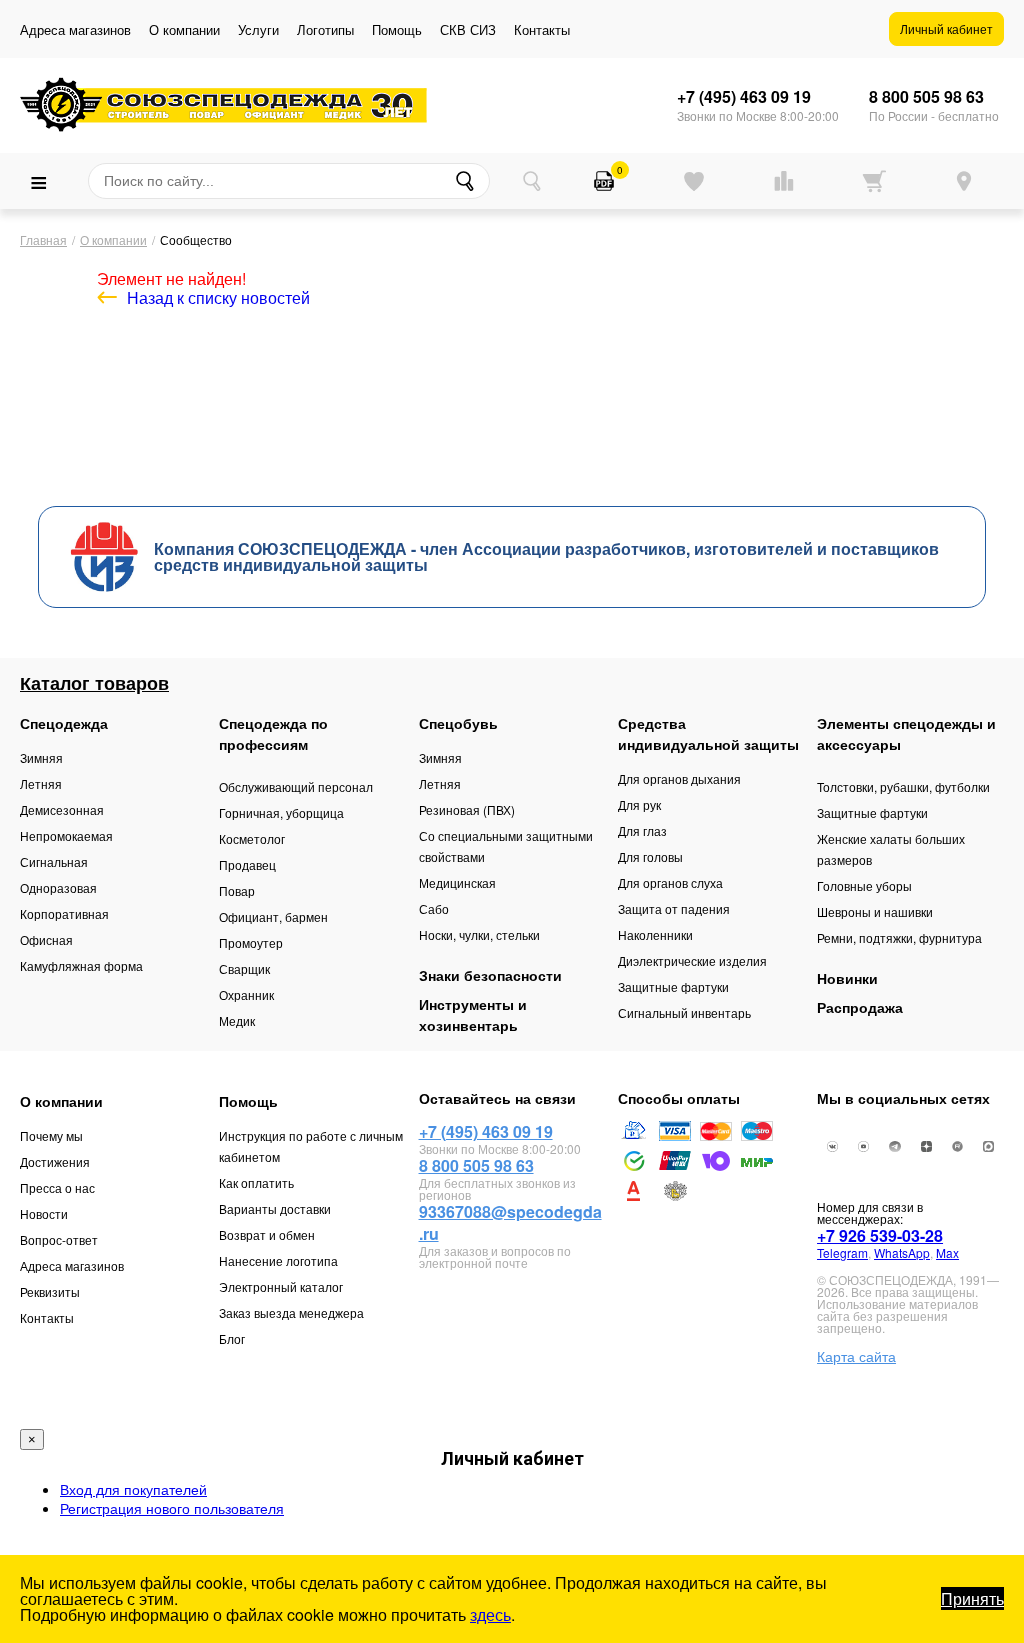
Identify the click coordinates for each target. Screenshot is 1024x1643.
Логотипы (325, 29)
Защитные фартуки (673, 986)
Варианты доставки (275, 1208)
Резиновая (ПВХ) (467, 809)
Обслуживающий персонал (296, 786)
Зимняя (41, 757)
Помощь (397, 29)
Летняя (41, 783)
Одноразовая (58, 887)
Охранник (246, 994)
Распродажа (860, 1007)
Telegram (842, 1252)
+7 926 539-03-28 (880, 1235)
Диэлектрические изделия (692, 960)
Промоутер (251, 942)
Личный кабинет (946, 28)
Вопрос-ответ (59, 1239)
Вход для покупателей (133, 1489)
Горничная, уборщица (281, 812)
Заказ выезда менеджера (291, 1312)
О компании (184, 29)
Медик (237, 1020)
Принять (972, 1598)
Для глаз (642, 830)
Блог (232, 1338)
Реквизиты (50, 1291)
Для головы (650, 856)
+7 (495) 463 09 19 (744, 97)
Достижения (55, 1161)
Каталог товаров (94, 683)
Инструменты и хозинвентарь (473, 1014)
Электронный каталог (281, 1286)
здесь (490, 1614)
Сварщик (244, 968)
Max (947, 1252)
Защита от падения (674, 908)
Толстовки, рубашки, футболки (903, 786)
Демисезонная (62, 809)
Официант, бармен (273, 916)
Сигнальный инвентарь (684, 1012)
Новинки (847, 978)
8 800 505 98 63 (926, 97)
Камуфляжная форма (81, 965)
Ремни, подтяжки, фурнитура (899, 937)
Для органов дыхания (679, 778)
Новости (44, 1213)
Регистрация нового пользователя (172, 1508)
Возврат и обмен (267, 1234)
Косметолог (252, 838)
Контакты (542, 29)
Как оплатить (256, 1182)
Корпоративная (64, 913)
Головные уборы (864, 885)
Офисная (46, 939)
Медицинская (457, 882)
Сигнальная (54, 861)
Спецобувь (458, 723)
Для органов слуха (670, 882)
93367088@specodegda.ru (510, 1222)
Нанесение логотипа (278, 1260)
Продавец (247, 864)
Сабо (434, 908)
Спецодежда (64, 723)
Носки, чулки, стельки (479, 934)
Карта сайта (856, 1356)
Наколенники (655, 934)
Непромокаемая (66, 835)
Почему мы (51, 1135)
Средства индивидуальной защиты (708, 733)
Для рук (639, 804)
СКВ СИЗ (468, 29)
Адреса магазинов (75, 29)
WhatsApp (902, 1252)
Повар (237, 890)
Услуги (258, 29)
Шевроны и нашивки (875, 911)
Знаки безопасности (490, 975)
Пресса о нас (57, 1187)
